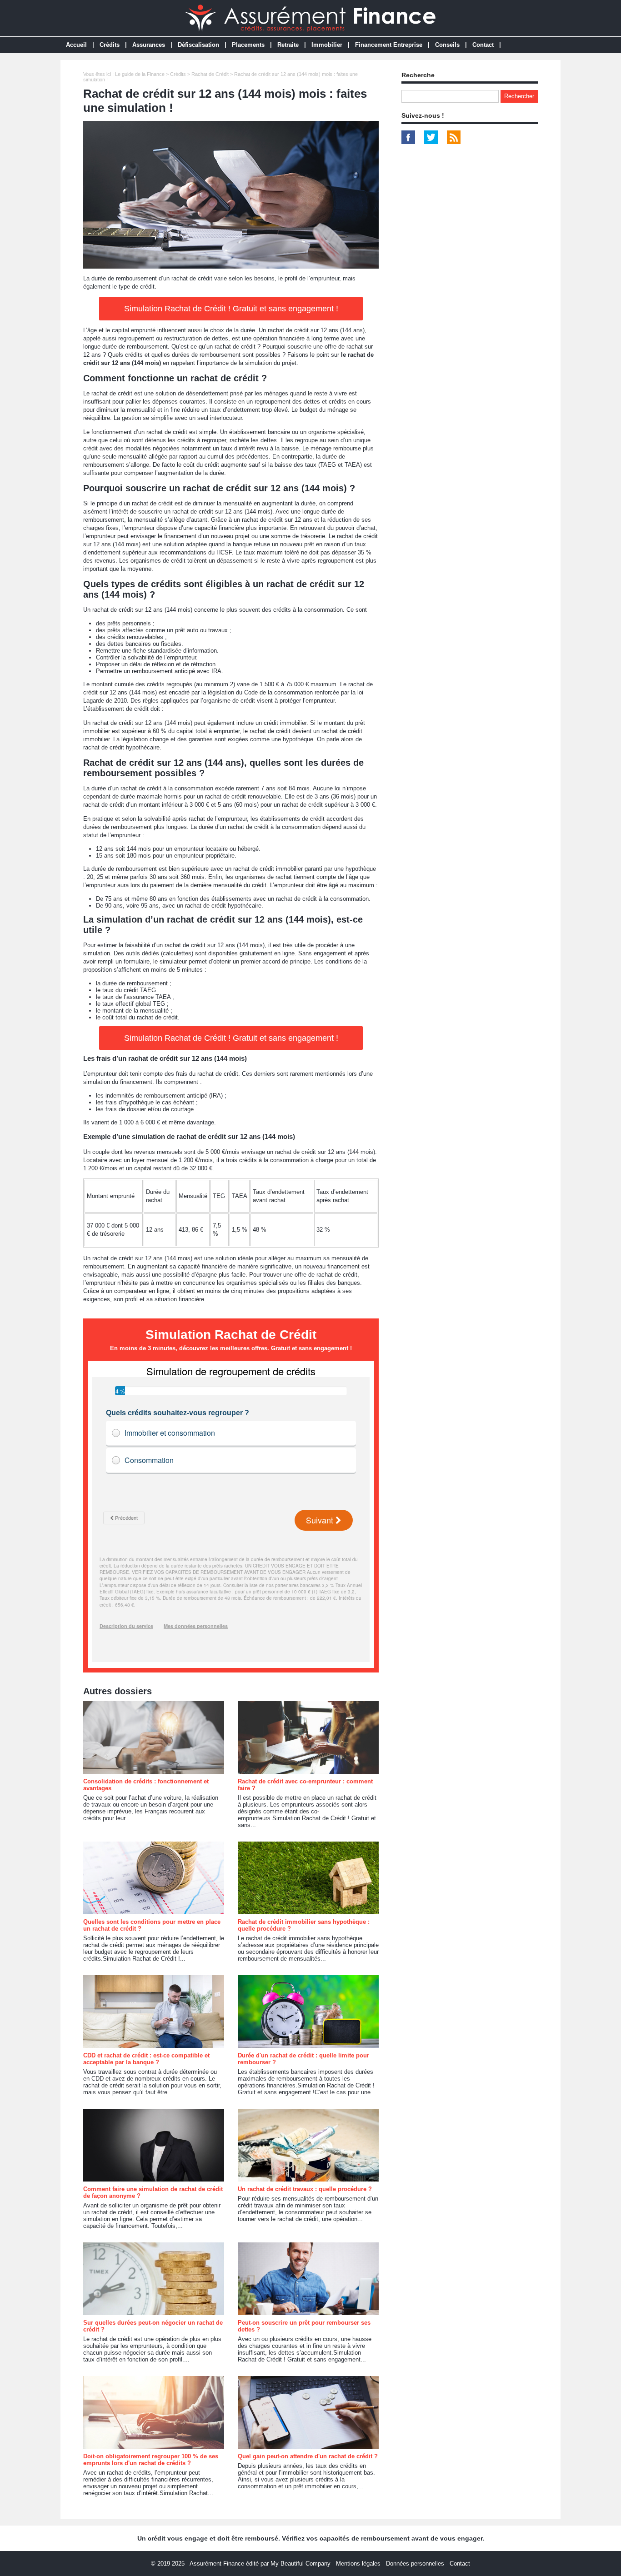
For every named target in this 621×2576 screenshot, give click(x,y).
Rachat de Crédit (210, 74)
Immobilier (327, 45)
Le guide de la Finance (140, 74)
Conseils (447, 45)
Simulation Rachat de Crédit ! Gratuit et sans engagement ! (231, 309)
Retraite (288, 45)
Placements (248, 45)
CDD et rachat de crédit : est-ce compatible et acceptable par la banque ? (146, 2059)
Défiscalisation (198, 45)
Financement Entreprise (389, 45)
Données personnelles (415, 2564)
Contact (483, 45)
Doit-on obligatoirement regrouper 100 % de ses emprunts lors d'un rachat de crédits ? (151, 2460)
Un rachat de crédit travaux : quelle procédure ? (305, 2189)
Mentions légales (358, 2564)
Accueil (76, 45)
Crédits (110, 45)
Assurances (149, 45)
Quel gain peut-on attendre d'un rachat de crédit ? (308, 2456)
